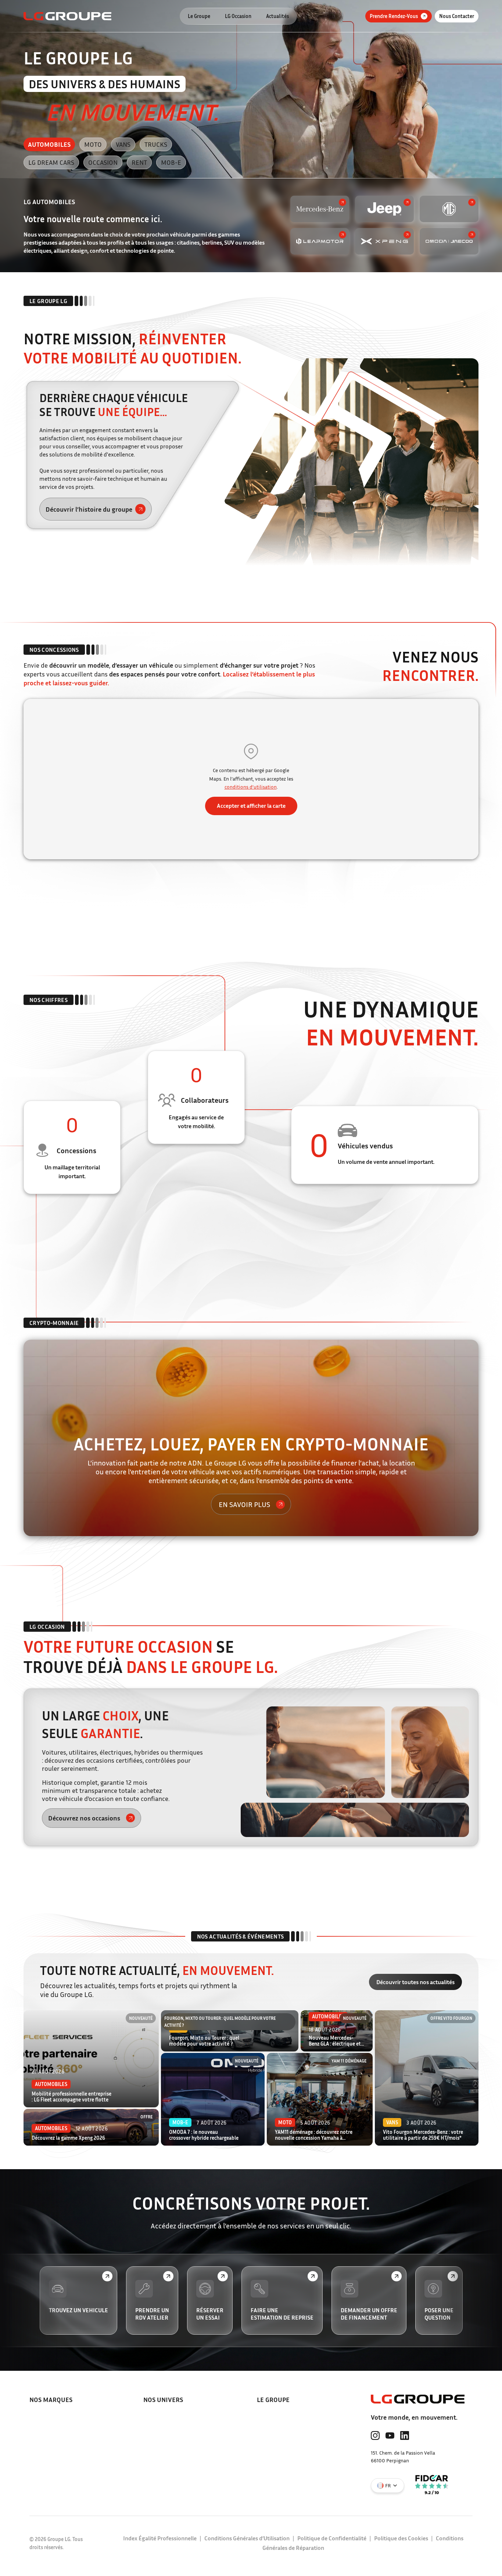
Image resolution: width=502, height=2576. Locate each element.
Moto (93, 144)
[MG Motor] (449, 209)
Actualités (277, 16)
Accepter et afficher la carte (251, 806)
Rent (139, 162)
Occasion (103, 162)
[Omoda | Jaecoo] (449, 241)
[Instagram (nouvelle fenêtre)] (375, 2435)
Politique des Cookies (401, 2538)
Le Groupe (199, 16)
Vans (123, 144)
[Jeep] (384, 209)
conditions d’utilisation (251, 787)
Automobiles (49, 144)
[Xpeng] (384, 241)
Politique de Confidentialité (332, 2538)
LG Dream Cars (51, 162)
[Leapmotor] (320, 241)
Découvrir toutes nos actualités (415, 1982)
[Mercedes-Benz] (320, 209)
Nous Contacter (457, 16)
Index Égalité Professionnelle (160, 2538)
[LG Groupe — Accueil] (67, 16)
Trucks (156, 144)
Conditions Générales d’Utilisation (247, 2538)
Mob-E (171, 162)
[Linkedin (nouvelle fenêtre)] (405, 2435)
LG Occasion (238, 16)
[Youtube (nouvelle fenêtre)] (390, 2435)
